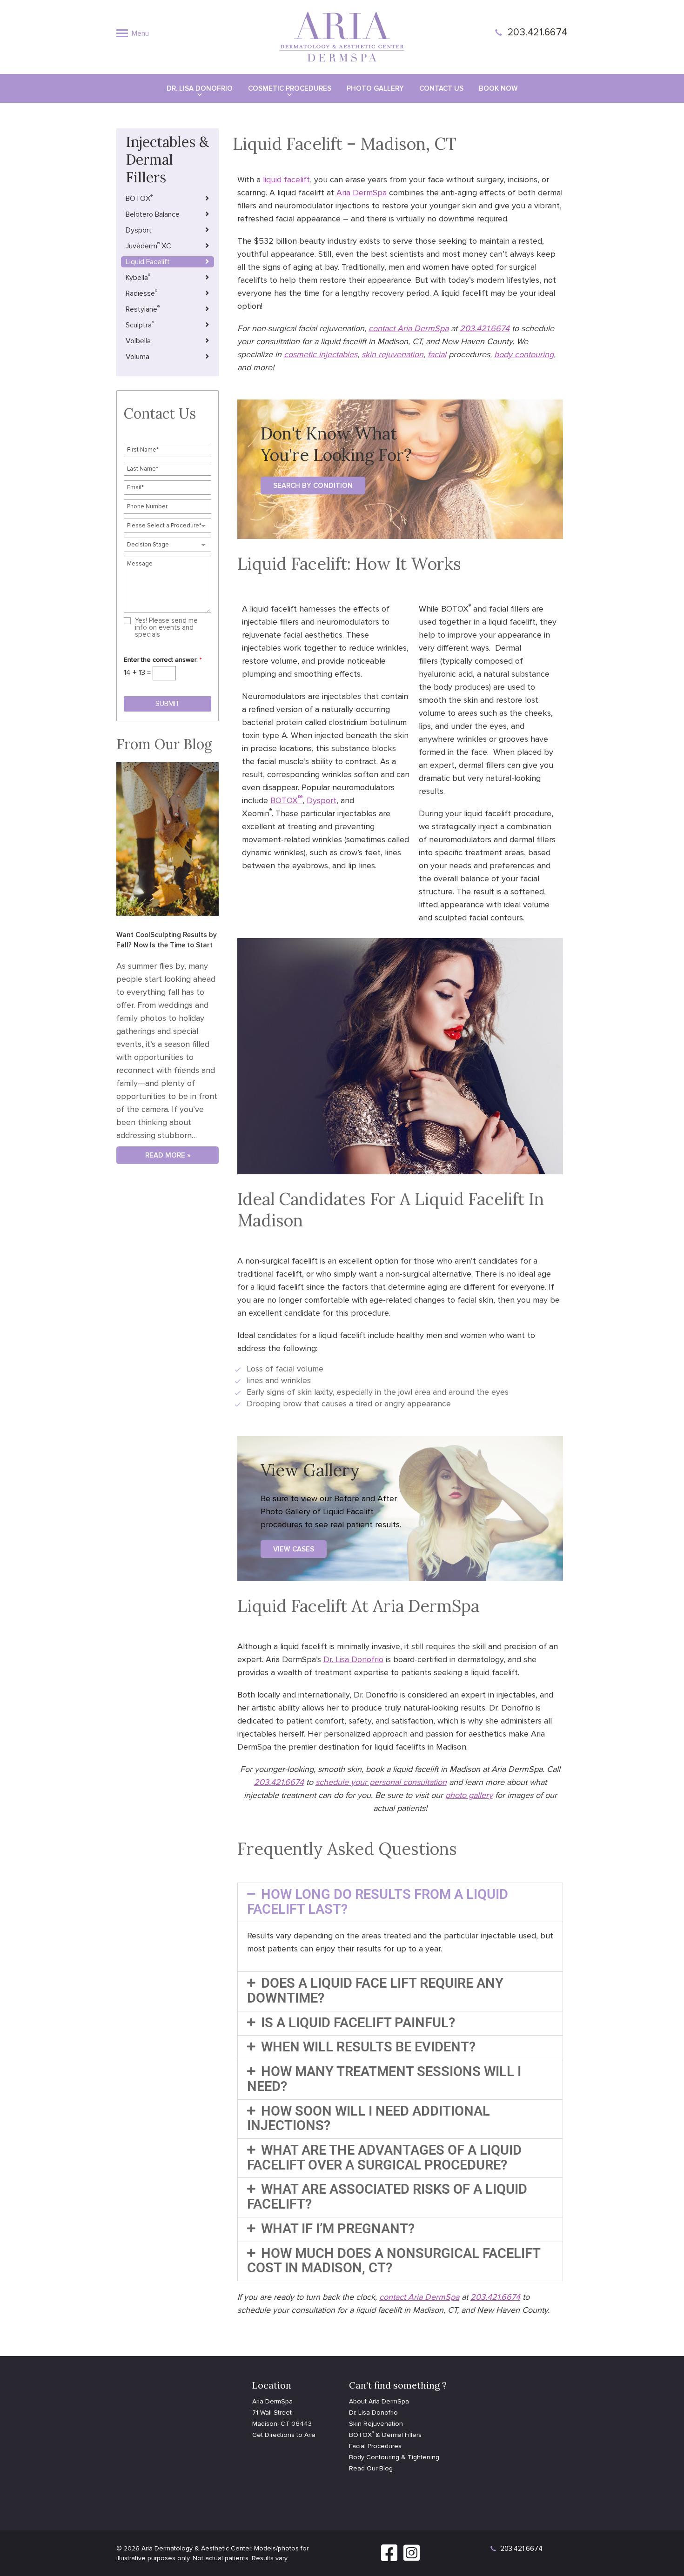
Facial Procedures (375, 2446)
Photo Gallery (375, 88)
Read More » (168, 1155)
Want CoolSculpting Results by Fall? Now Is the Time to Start (167, 940)
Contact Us (441, 88)
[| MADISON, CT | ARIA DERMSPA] (342, 36)
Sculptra (140, 325)
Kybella (138, 277)
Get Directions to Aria (284, 2435)
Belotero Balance (153, 214)
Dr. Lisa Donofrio (200, 88)
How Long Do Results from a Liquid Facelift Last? (378, 1902)
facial (437, 354)
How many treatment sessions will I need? (384, 2079)
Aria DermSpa (362, 193)
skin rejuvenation (392, 354)
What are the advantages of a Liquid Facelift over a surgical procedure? (384, 2157)
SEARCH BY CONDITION (313, 486)
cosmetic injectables (321, 354)
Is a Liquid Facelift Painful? (358, 2023)
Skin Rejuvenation (376, 2424)
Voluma (137, 357)
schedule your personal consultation (381, 1782)
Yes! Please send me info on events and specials (166, 628)
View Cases (294, 1549)
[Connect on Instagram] (412, 2558)
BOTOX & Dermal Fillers (385, 2435)
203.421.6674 (538, 32)
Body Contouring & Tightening (394, 2457)
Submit (168, 704)
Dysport (322, 800)
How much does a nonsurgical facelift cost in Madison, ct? (394, 2261)
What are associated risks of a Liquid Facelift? (387, 2197)
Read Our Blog (371, 2468)
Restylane (143, 309)
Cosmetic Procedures (290, 88)
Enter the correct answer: (163, 660)
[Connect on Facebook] (389, 2558)
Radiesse (141, 293)
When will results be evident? (368, 2047)
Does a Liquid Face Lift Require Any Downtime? (375, 1990)
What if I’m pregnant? (338, 2229)
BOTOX (285, 800)
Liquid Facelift (148, 262)
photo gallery (469, 1795)
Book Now (498, 88)
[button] (400, 1902)
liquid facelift (286, 180)
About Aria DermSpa (379, 2401)
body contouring (524, 354)
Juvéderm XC (148, 246)
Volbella (138, 341)
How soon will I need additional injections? (369, 2118)
